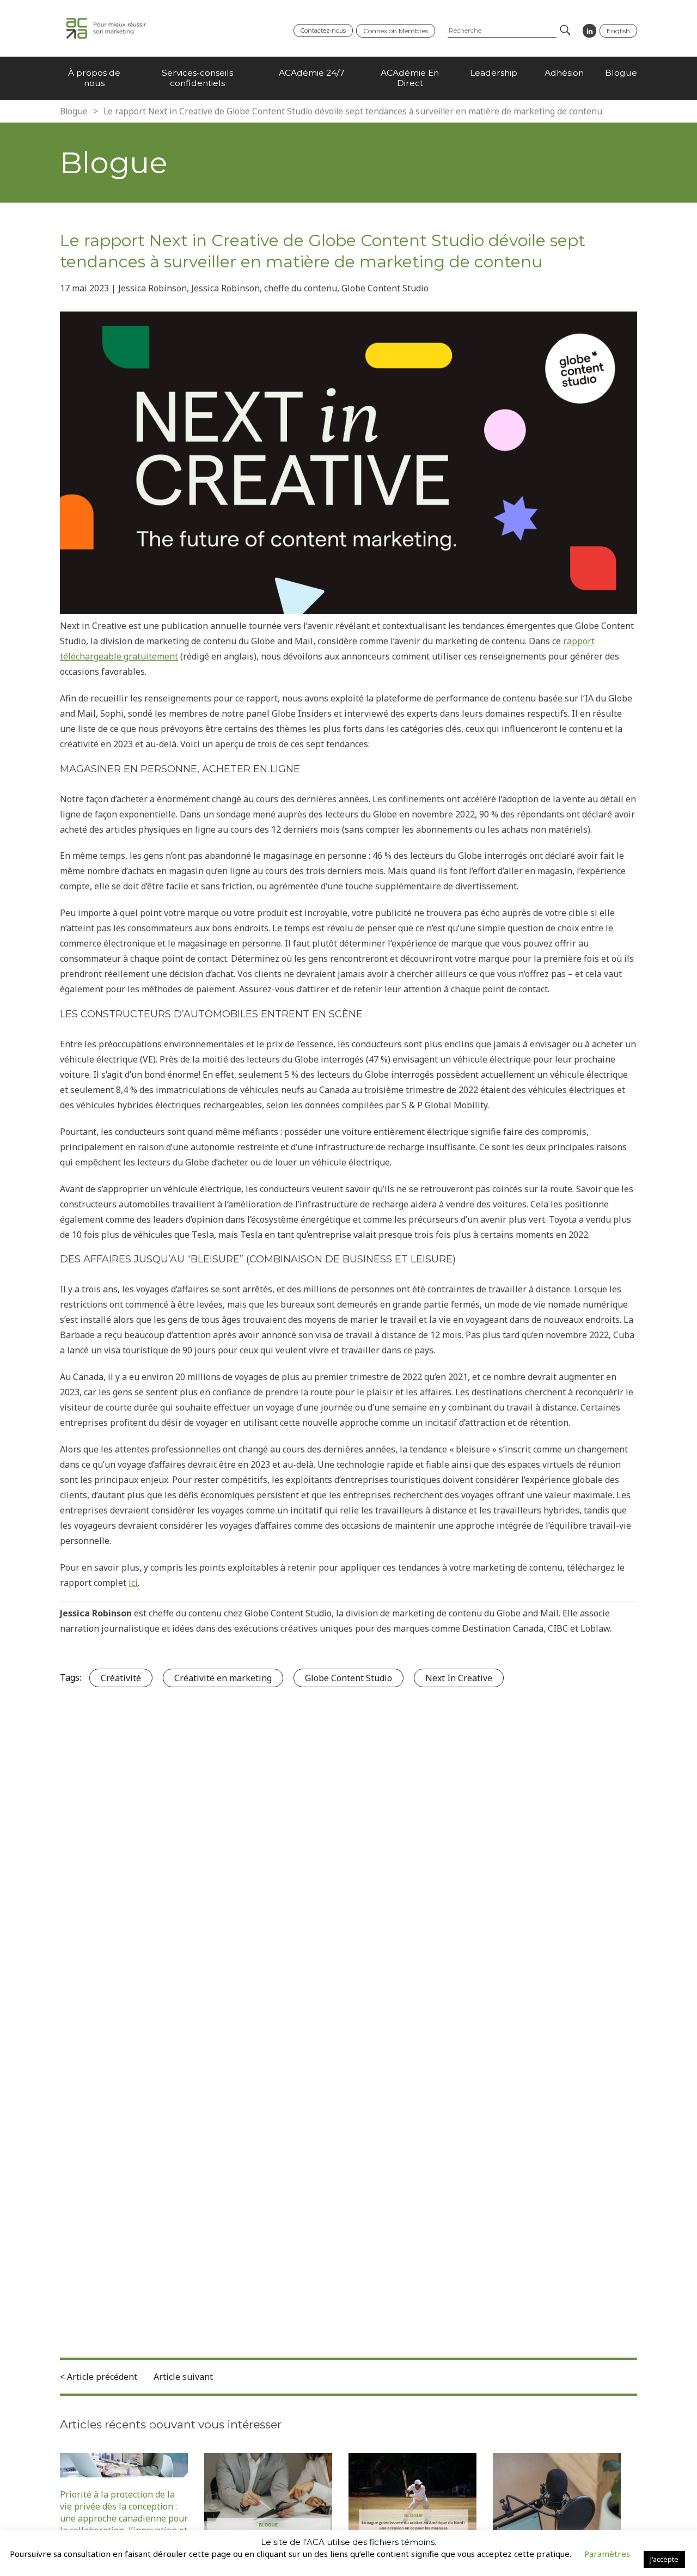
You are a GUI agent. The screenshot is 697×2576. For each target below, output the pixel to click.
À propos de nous (94, 78)
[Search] (564, 31)
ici (133, 1583)
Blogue (621, 73)
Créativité (121, 1678)
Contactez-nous (323, 30)
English (618, 31)
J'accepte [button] (664, 2559)
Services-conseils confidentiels (197, 78)
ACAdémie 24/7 (312, 73)
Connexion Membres (396, 31)
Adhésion (564, 73)
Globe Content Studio (348, 1678)
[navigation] (348, 78)
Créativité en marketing (223, 1678)
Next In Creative (459, 1678)
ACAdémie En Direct (410, 78)
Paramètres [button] (607, 2554)
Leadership (494, 73)
